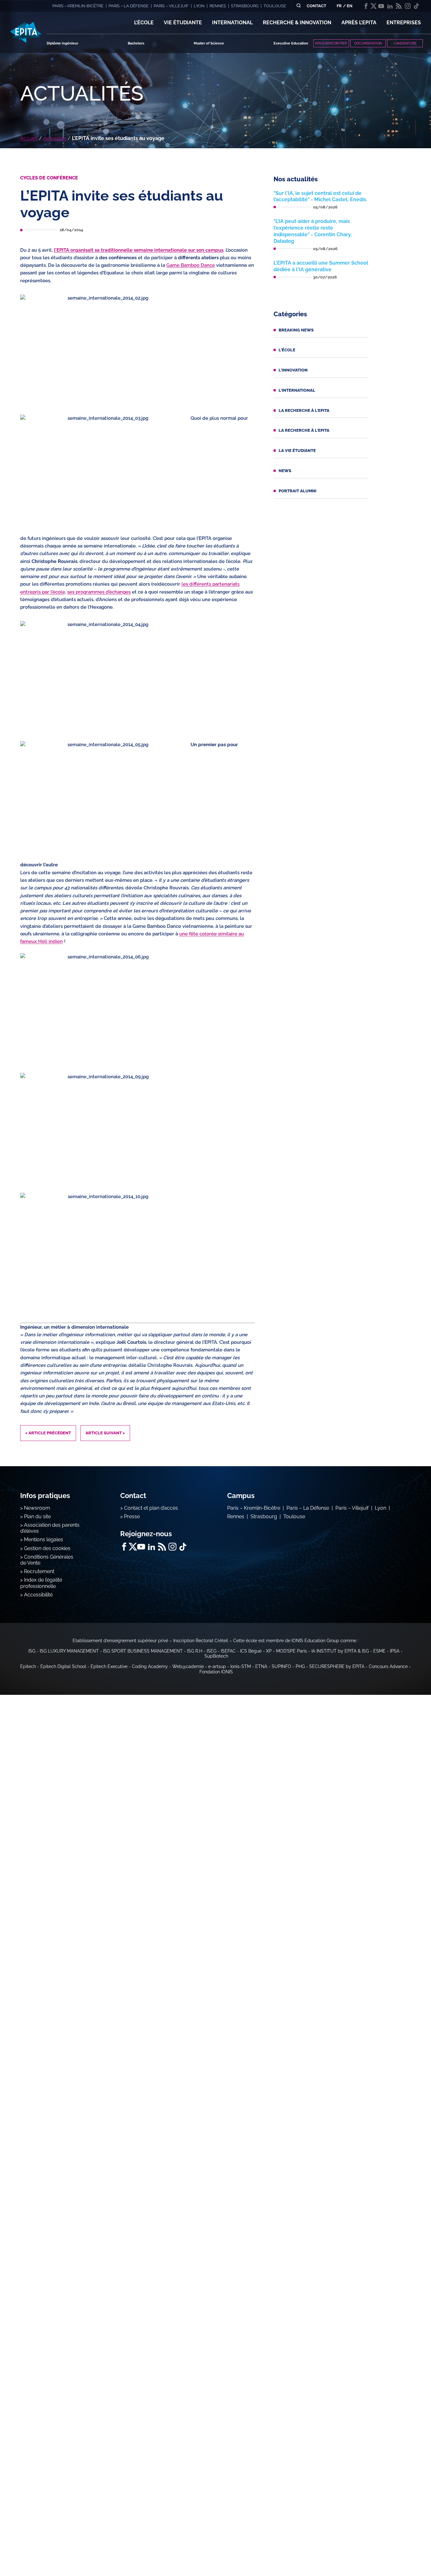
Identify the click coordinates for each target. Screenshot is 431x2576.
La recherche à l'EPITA (304, 410)
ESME (379, 1651)
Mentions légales (44, 1540)
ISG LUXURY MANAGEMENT (69, 1651)
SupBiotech (216, 1656)
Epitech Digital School (63, 1666)
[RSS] (399, 6)
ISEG (212, 1651)
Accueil (29, 138)
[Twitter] (374, 6)
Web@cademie (188, 1666)
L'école (287, 350)
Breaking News (296, 330)
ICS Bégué (251, 1651)
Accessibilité (38, 1595)
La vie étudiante (297, 451)
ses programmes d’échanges (99, 592)
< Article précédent (48, 1433)
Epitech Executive (109, 1666)
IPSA (395, 1651)
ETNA (261, 1666)
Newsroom (37, 1508)
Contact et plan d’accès (151, 1508)
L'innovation (293, 370)
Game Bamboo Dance (191, 265)
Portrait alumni (298, 491)
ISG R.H (195, 1651)
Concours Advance (388, 1666)
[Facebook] (366, 6)
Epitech (28, 1666)
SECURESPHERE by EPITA (337, 1666)
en (350, 6)
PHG (300, 1666)
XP (269, 1651)
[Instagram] (408, 6)
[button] (144, 23)
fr (339, 6)
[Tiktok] (416, 6)
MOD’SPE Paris (292, 1651)
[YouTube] (381, 6)
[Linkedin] (390, 6)
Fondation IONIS (216, 1672)
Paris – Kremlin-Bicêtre (254, 1508)
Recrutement (39, 1571)
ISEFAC (228, 1651)
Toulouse (294, 1516)
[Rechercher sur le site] (299, 6)
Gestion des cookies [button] (47, 1548)
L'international (297, 390)
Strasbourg (264, 1516)
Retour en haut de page (399, 2551)
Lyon (381, 1508)
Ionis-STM (241, 1666)
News (285, 471)
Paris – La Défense (308, 1508)
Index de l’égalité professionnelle (41, 1583)
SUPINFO (281, 1666)
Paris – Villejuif (352, 1508)
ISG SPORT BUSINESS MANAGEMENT (143, 1651)
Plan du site (37, 1516)
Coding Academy (150, 1666)
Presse (132, 1516)
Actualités (55, 138)
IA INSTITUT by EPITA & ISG (340, 1651)
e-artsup (217, 1666)
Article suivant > (105, 1433)
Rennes (236, 1516)
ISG (32, 1651)
